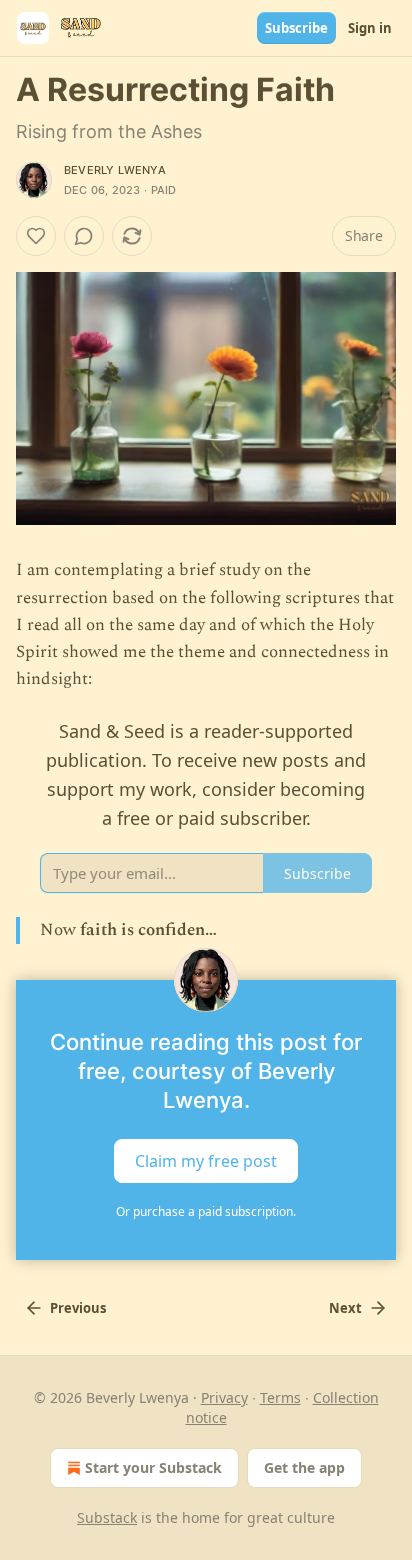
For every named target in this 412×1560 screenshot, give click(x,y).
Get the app (304, 1467)
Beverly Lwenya (115, 170)
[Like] (36, 236)
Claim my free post (206, 1160)
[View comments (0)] (84, 236)
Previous (78, 1308)
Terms (280, 1397)
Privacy (224, 1397)
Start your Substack (153, 1467)
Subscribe (296, 28)
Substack (107, 1517)
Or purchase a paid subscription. (206, 1211)
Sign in (370, 28)
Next (345, 1308)
